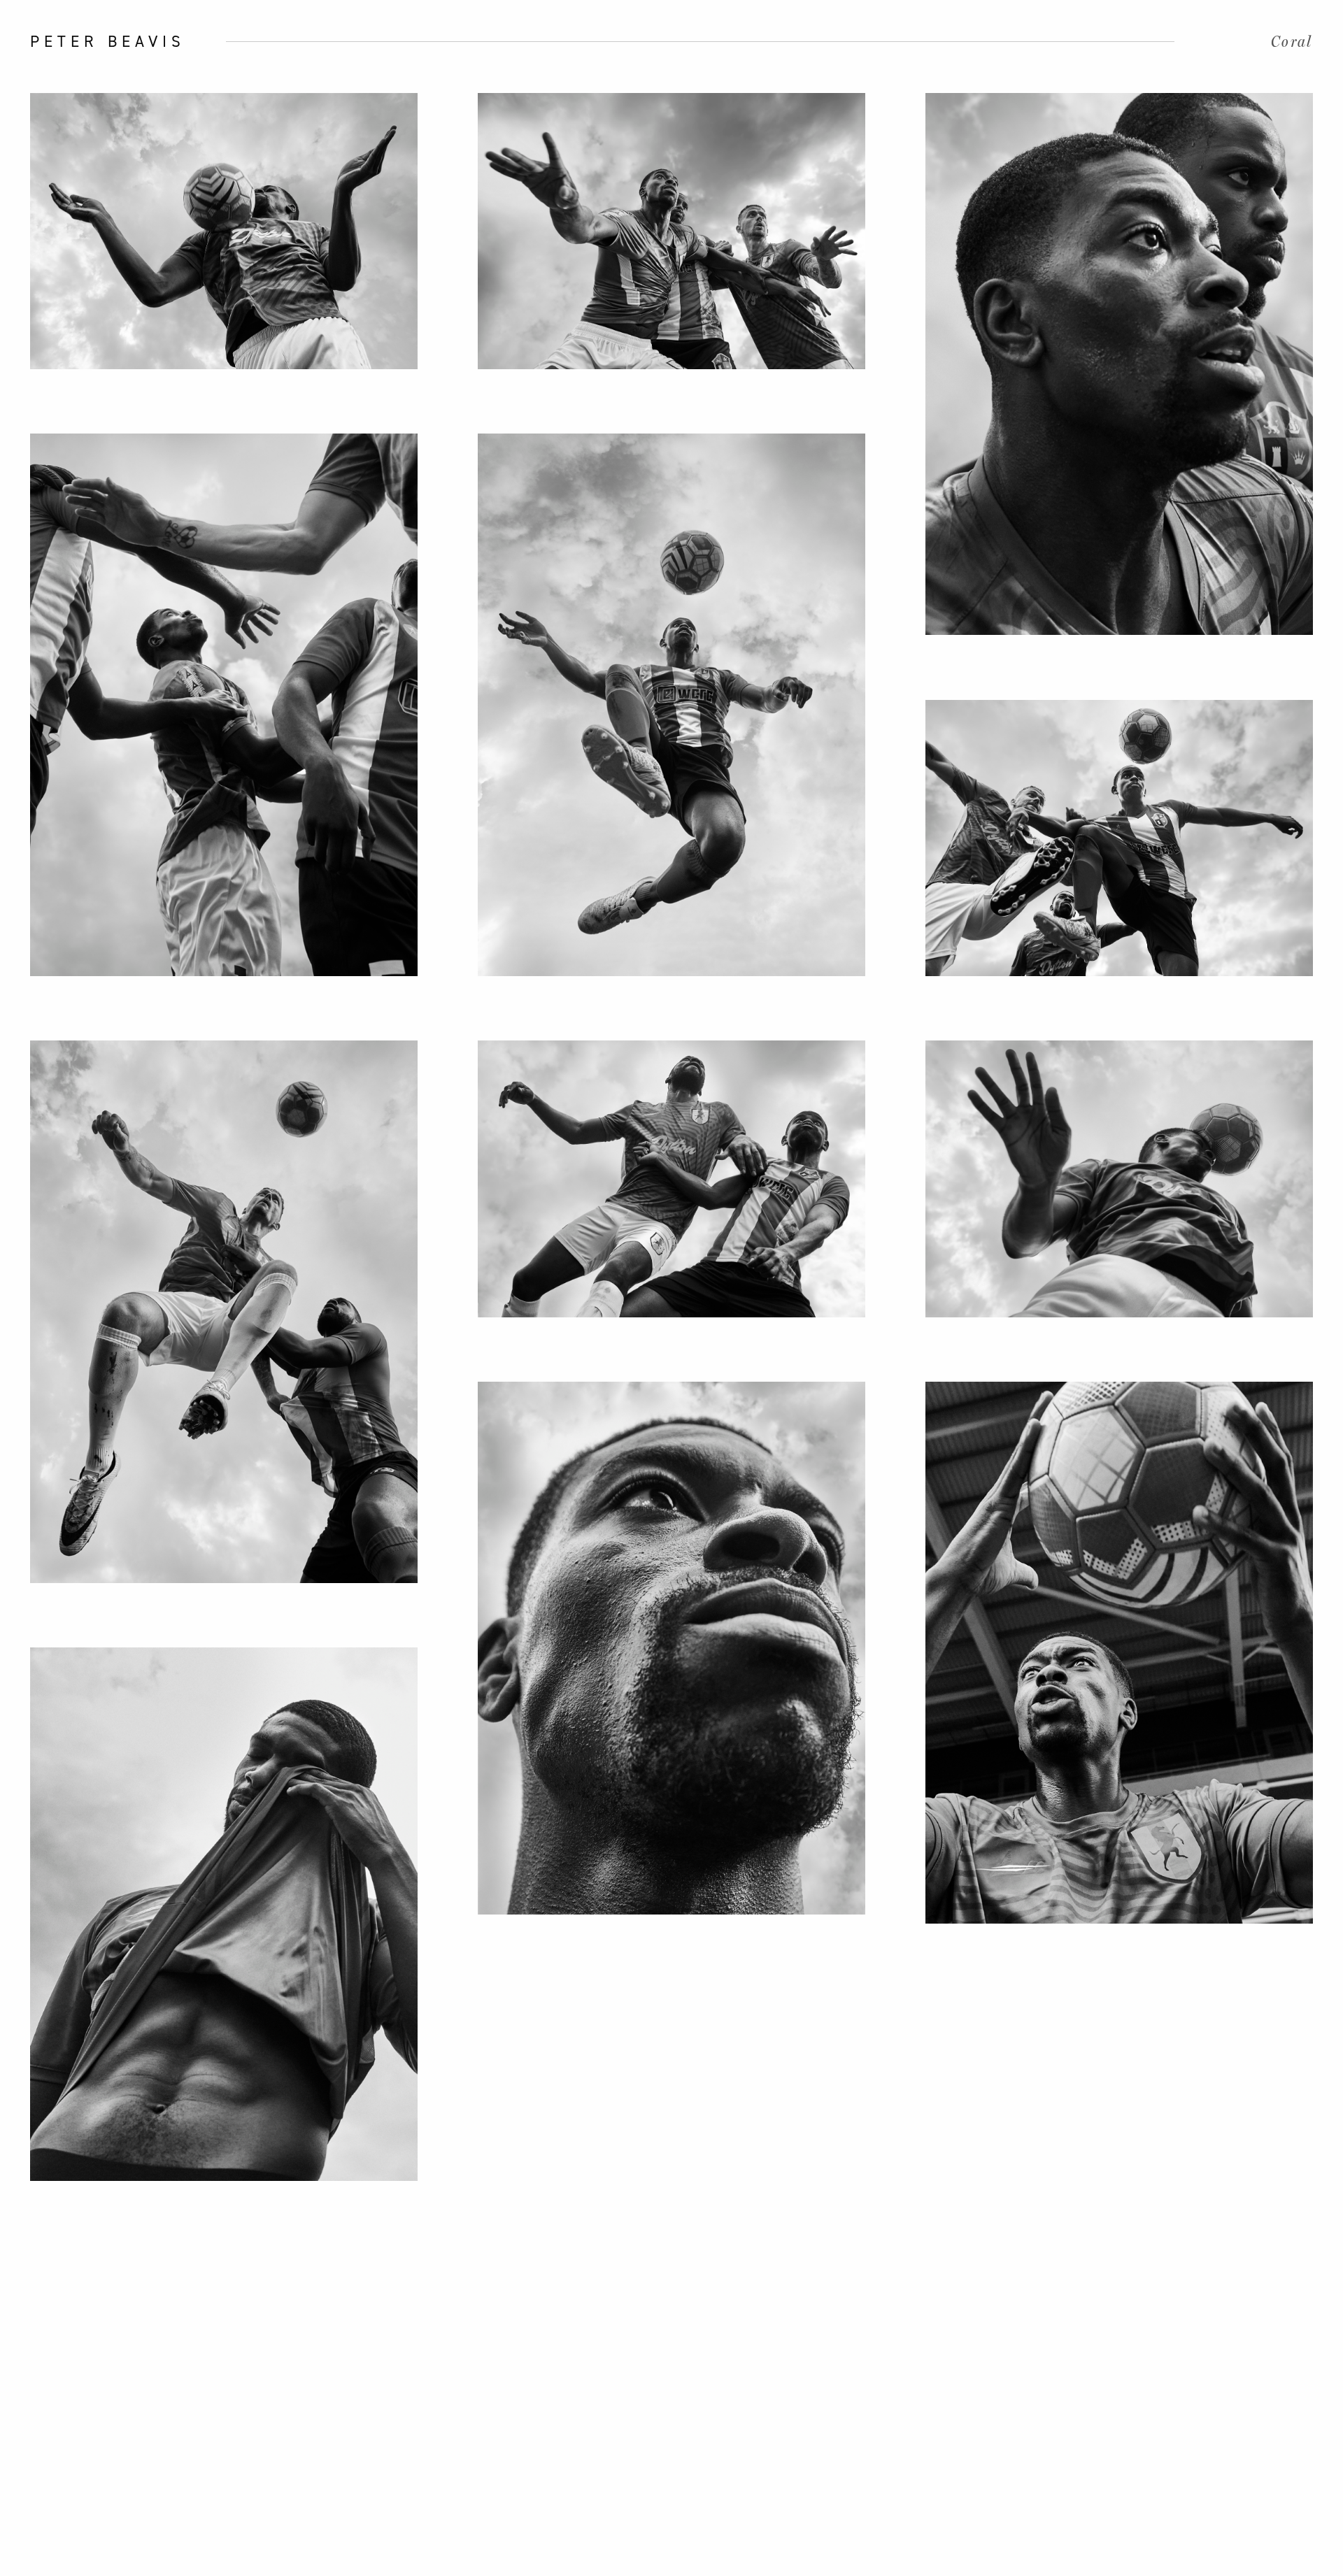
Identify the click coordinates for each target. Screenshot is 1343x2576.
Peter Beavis (108, 41)
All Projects (27, 1288)
